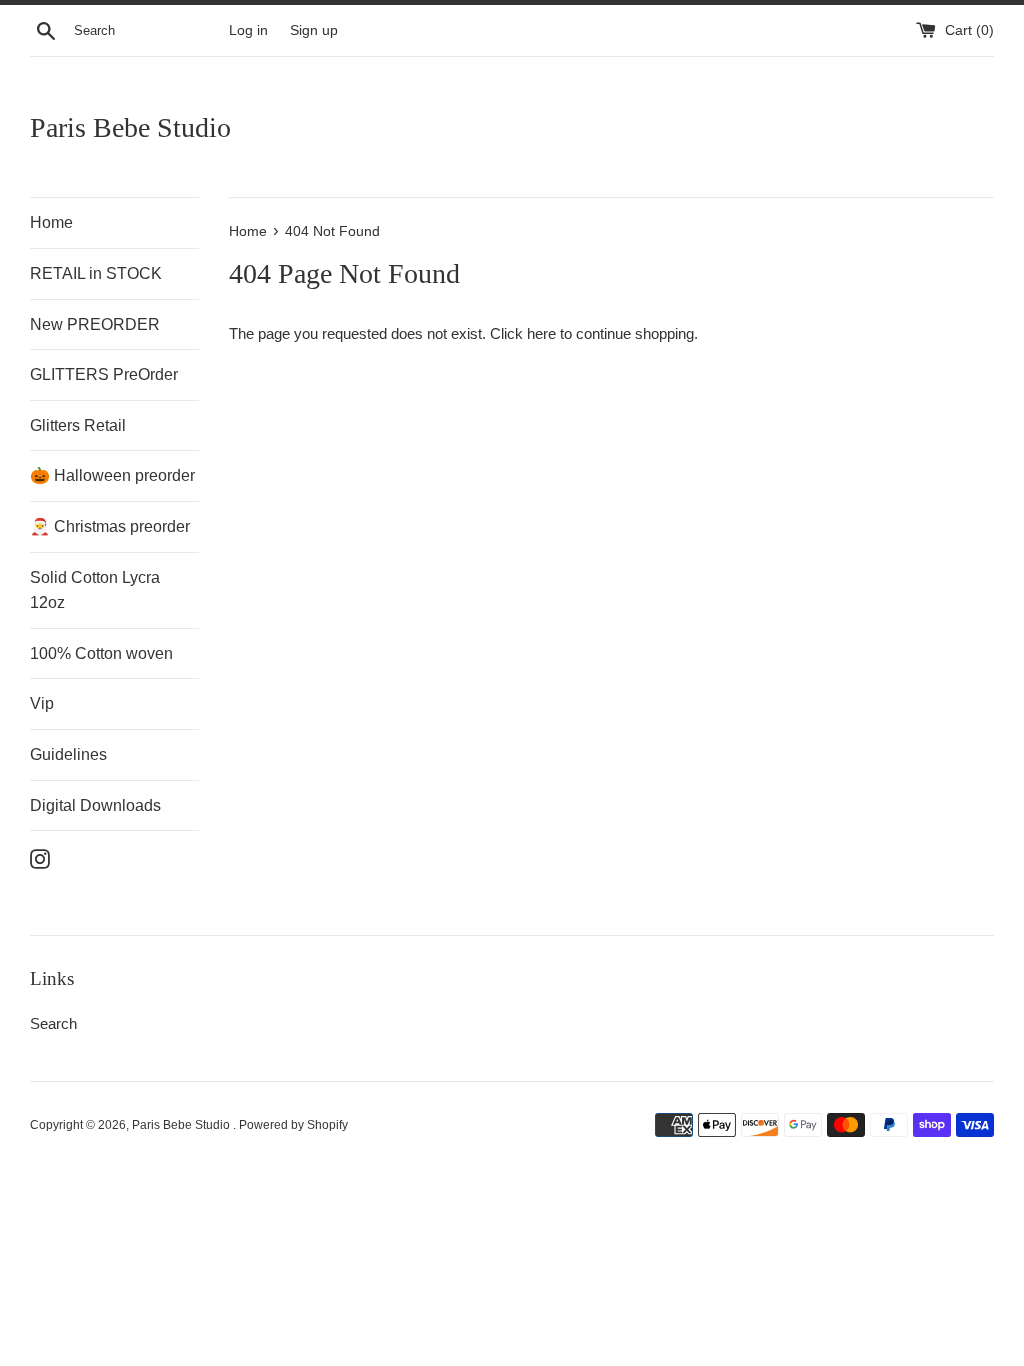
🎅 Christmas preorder (110, 526)
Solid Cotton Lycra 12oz (95, 590)
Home (51, 222)
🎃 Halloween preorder (112, 475)
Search (53, 1023)
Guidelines (68, 754)
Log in (248, 30)
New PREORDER (95, 324)
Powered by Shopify (293, 1125)
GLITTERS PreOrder (104, 374)
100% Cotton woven (101, 653)
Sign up (314, 30)
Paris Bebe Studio (130, 127)
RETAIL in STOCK (96, 273)
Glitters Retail (78, 425)
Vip (42, 703)
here (541, 333)
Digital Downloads (95, 805)
